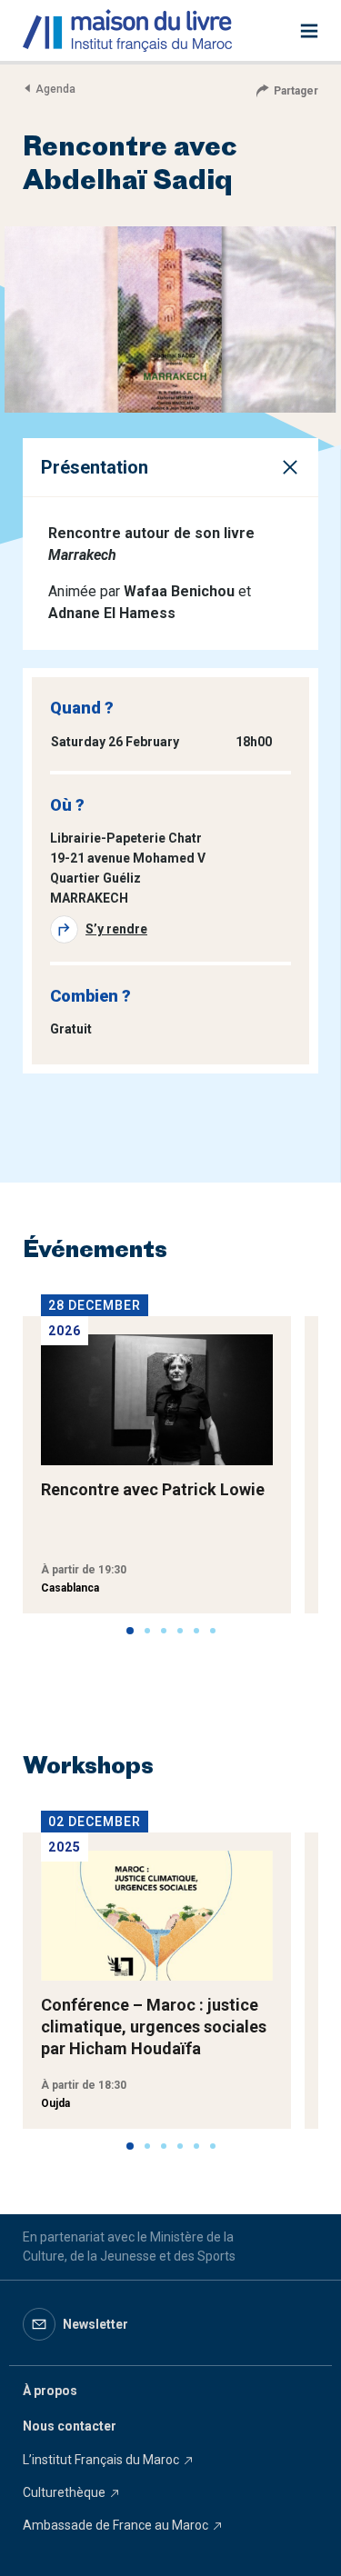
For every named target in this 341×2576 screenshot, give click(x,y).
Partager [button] (296, 91)
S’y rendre (116, 929)
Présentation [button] (95, 467)
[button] (130, 1630)
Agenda (55, 89)
